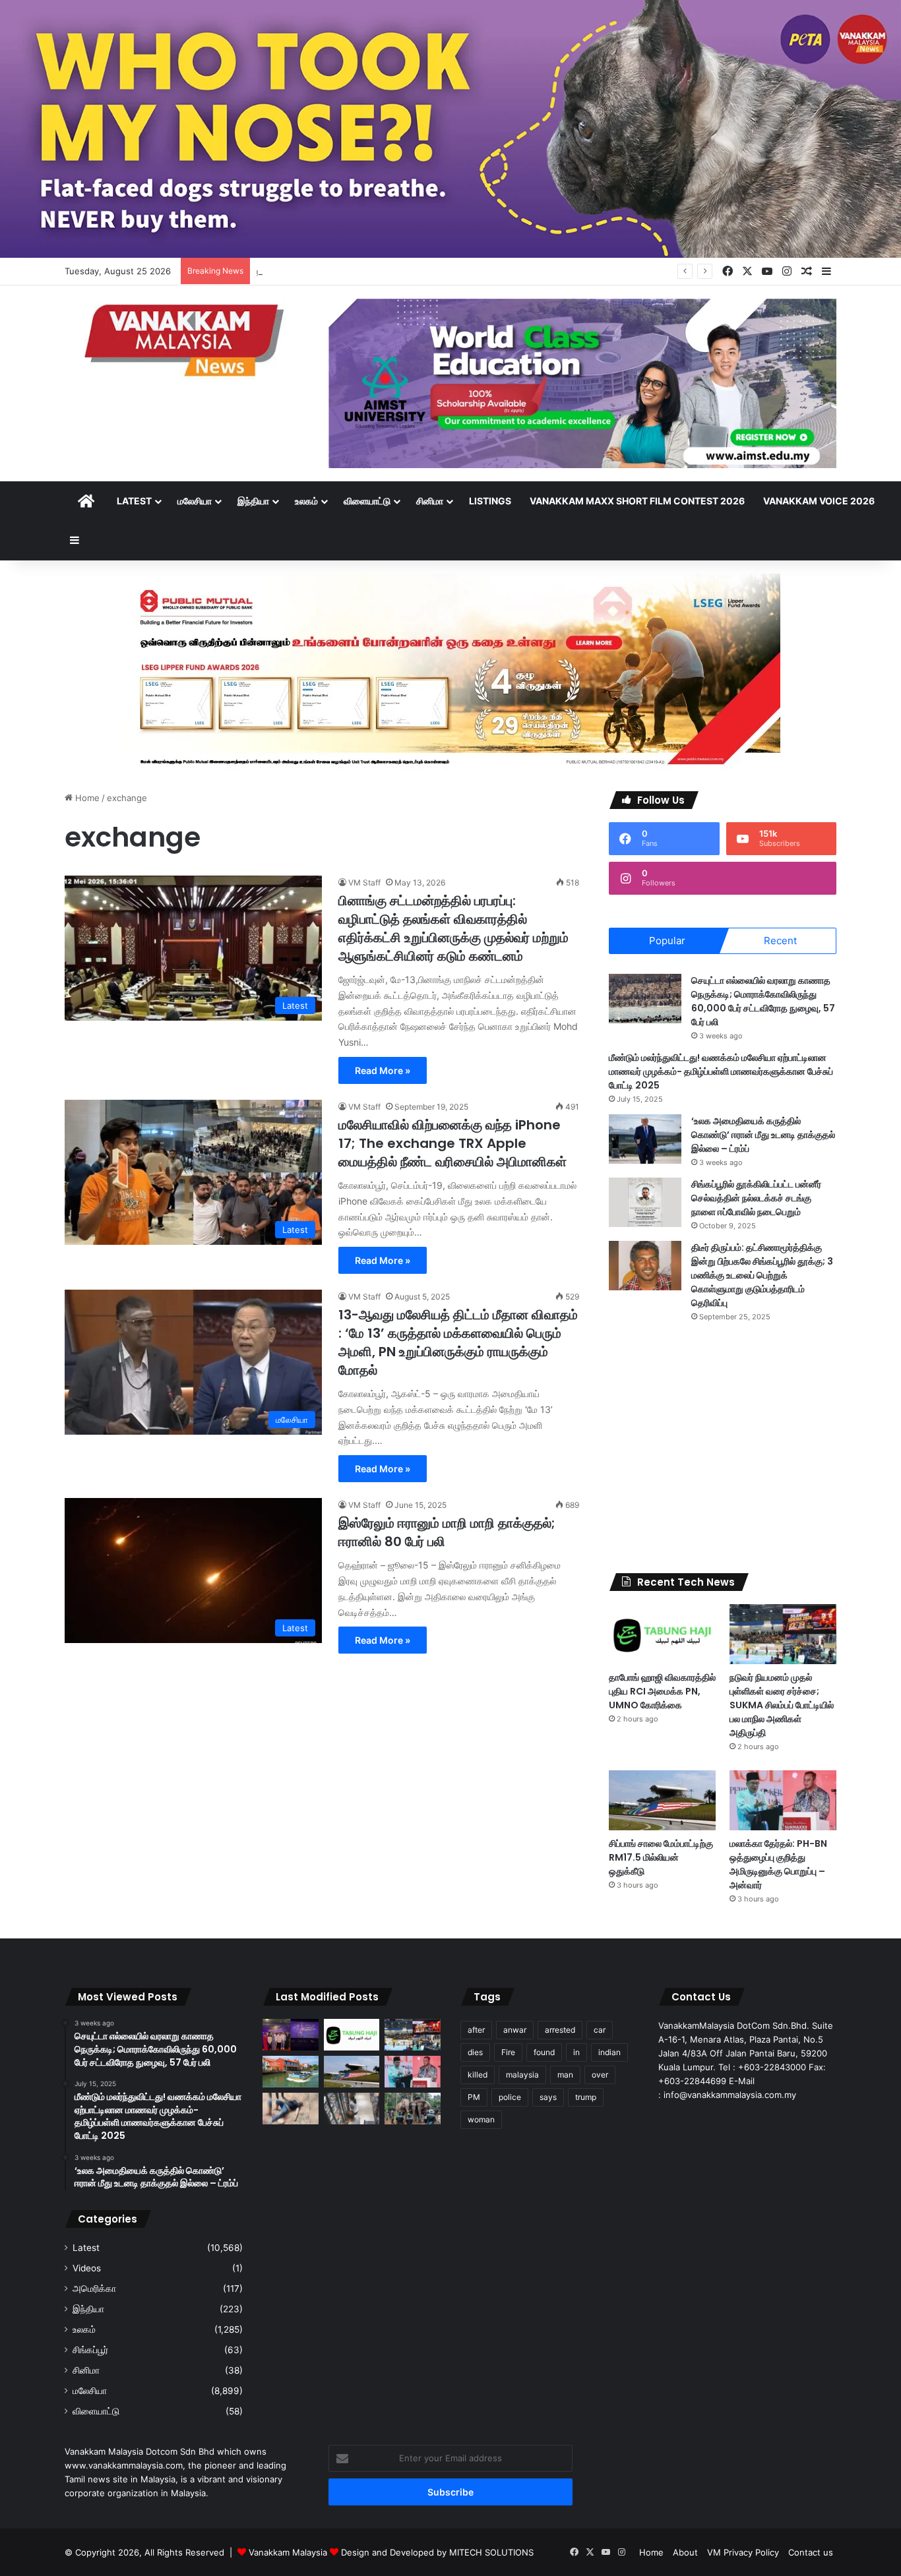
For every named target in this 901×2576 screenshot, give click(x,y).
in (576, 2052)
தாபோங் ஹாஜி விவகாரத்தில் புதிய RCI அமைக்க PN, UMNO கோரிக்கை (662, 1691)
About (685, 2552)
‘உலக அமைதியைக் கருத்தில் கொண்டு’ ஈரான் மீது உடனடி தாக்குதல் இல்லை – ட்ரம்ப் (763, 1135)
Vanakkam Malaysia (289, 2552)
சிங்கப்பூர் (90, 2350)
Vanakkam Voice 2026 (819, 501)
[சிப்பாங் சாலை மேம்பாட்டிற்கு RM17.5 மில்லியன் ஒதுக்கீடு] (662, 1800)
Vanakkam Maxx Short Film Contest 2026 (637, 501)
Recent (780, 941)
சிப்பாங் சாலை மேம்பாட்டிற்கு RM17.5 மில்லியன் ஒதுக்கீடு (661, 1857)
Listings (490, 501)
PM (474, 2097)
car (600, 2030)
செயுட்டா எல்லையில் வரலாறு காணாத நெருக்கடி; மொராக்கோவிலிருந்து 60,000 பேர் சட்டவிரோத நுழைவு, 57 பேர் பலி (763, 1001)
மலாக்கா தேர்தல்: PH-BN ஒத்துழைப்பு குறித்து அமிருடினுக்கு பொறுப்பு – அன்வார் (778, 1864)
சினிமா (430, 501)
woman (481, 2119)
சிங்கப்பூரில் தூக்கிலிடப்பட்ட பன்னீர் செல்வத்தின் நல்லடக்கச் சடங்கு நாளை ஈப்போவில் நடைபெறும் (756, 1198)
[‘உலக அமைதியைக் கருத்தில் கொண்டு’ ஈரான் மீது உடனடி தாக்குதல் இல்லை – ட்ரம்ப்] (645, 1139)
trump (586, 2097)
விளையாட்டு (367, 501)
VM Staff (364, 883)
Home (86, 798)
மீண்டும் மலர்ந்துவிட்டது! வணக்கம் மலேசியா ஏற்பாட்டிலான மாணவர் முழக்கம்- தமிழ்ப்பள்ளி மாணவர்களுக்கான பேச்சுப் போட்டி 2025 (721, 1071)
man (565, 2075)
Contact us (811, 2552)
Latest (134, 501)
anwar (515, 2030)
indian (609, 2052)
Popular (667, 941)
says (548, 2097)
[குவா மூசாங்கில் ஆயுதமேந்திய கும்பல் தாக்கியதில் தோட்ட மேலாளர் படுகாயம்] (291, 2109)
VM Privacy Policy (743, 2552)
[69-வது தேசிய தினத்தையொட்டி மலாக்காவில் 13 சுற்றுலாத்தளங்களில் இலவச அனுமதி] (291, 2072)
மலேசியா (195, 501)
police (510, 2097)
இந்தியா (253, 501)
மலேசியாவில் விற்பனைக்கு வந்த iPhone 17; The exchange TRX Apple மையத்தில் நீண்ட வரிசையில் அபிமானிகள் (452, 1143)
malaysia (522, 2075)
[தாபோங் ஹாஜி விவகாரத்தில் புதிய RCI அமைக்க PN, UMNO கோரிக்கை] (662, 1634)
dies (475, 2052)
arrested (560, 2030)
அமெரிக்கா (94, 2289)
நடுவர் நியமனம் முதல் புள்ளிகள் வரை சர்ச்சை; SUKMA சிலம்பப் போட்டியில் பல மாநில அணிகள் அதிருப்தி (444, 271)
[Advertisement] (723, 1448)
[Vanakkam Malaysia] (187, 339)
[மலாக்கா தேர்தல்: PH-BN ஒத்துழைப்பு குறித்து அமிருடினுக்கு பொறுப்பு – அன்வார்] (783, 1800)
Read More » (383, 1070)
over (600, 2075)
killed (478, 2075)
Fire (508, 2052)
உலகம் (306, 501)
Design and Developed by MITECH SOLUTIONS (437, 2552)
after (476, 2030)
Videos (87, 2268)
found (544, 2052)
